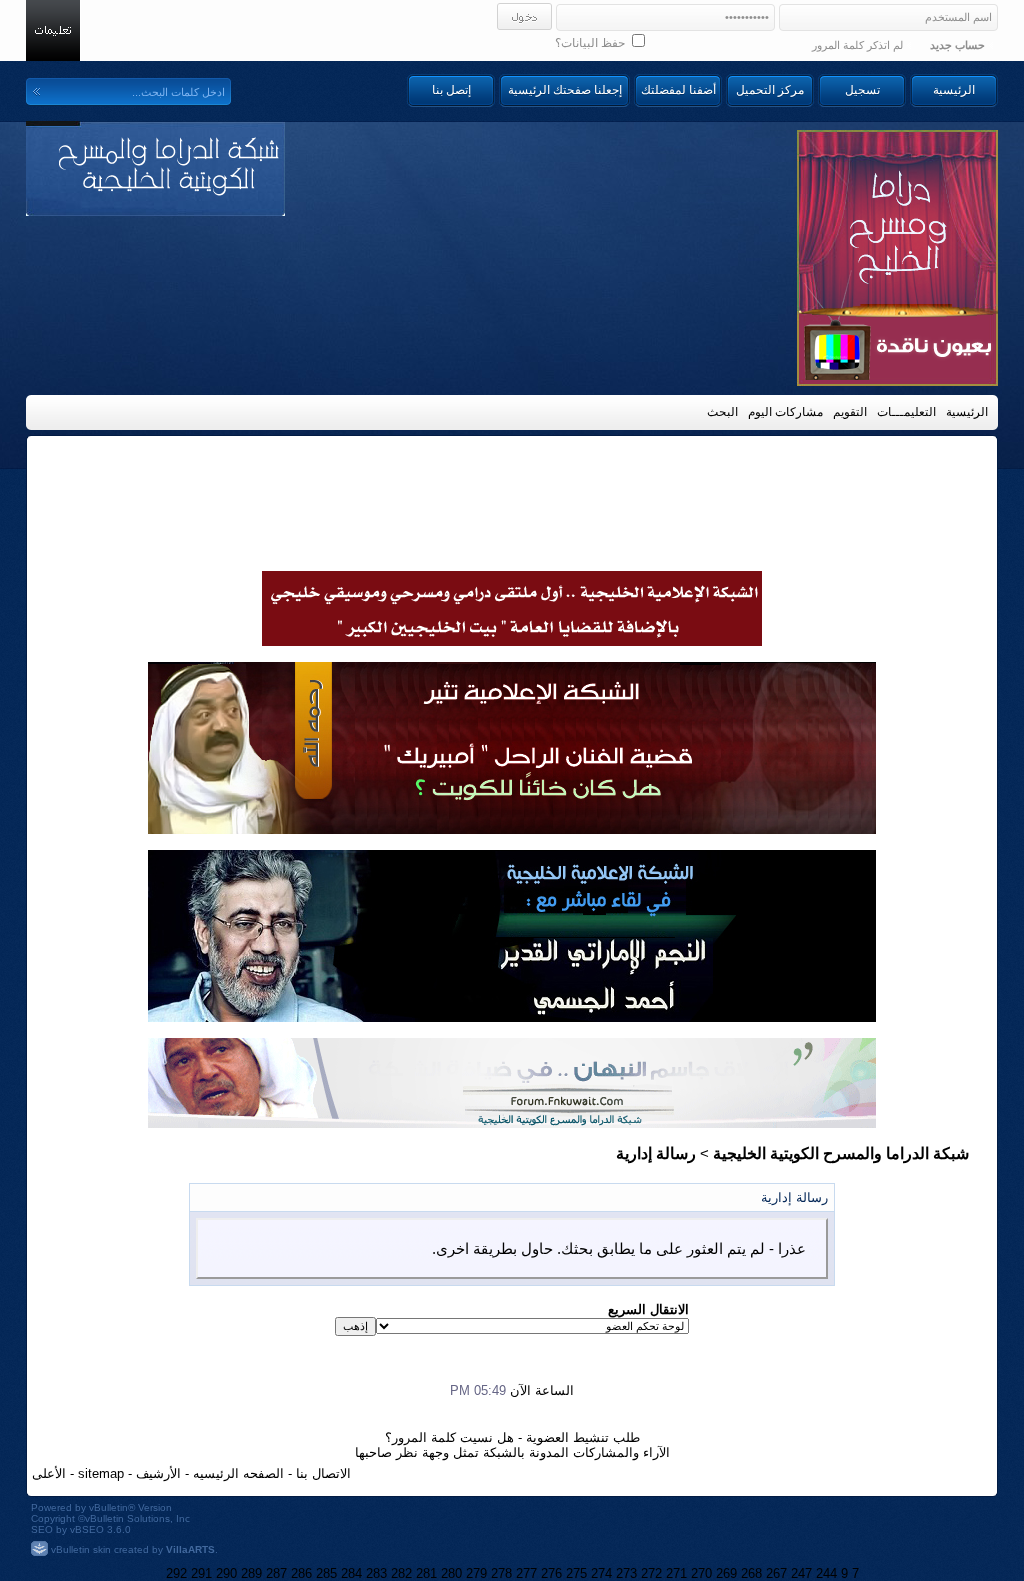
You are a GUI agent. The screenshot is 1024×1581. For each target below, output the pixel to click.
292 (176, 1573)
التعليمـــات (906, 412)
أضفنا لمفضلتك (678, 90)
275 (576, 1573)
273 (626, 1573)
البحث (722, 412)
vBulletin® (112, 1507)
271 (676, 1573)
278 (501, 1573)
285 (326, 1573)
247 (801, 1573)
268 (751, 1573)
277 (526, 1573)
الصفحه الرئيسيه (238, 1473)
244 (826, 1573)
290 (226, 1573)
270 (701, 1573)
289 (251, 1573)
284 (351, 1573)
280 (451, 1573)
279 (476, 1573)
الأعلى (49, 1473)
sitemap (101, 1473)
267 (776, 1573)
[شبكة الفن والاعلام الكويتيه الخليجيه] (512, 829)
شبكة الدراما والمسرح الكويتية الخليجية (841, 1153)
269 (726, 1573)
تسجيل (862, 90)
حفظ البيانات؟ (591, 43)
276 (551, 1573)
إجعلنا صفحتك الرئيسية (565, 90)
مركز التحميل (770, 90)
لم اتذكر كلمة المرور (857, 45)
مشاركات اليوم (785, 412)
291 (201, 1573)
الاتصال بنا (323, 1473)
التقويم (850, 412)
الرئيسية (954, 90)
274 (601, 1573)
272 (651, 1573)
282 (401, 1573)
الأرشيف (158, 1473)
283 (376, 1573)
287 (276, 1573)
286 (301, 1573)
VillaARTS (190, 1549)
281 (426, 1573)
